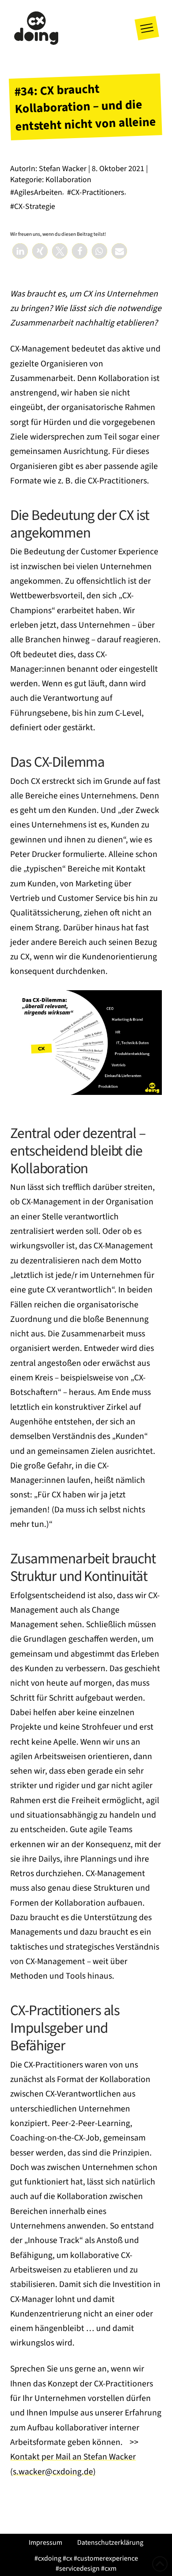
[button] (147, 28)
